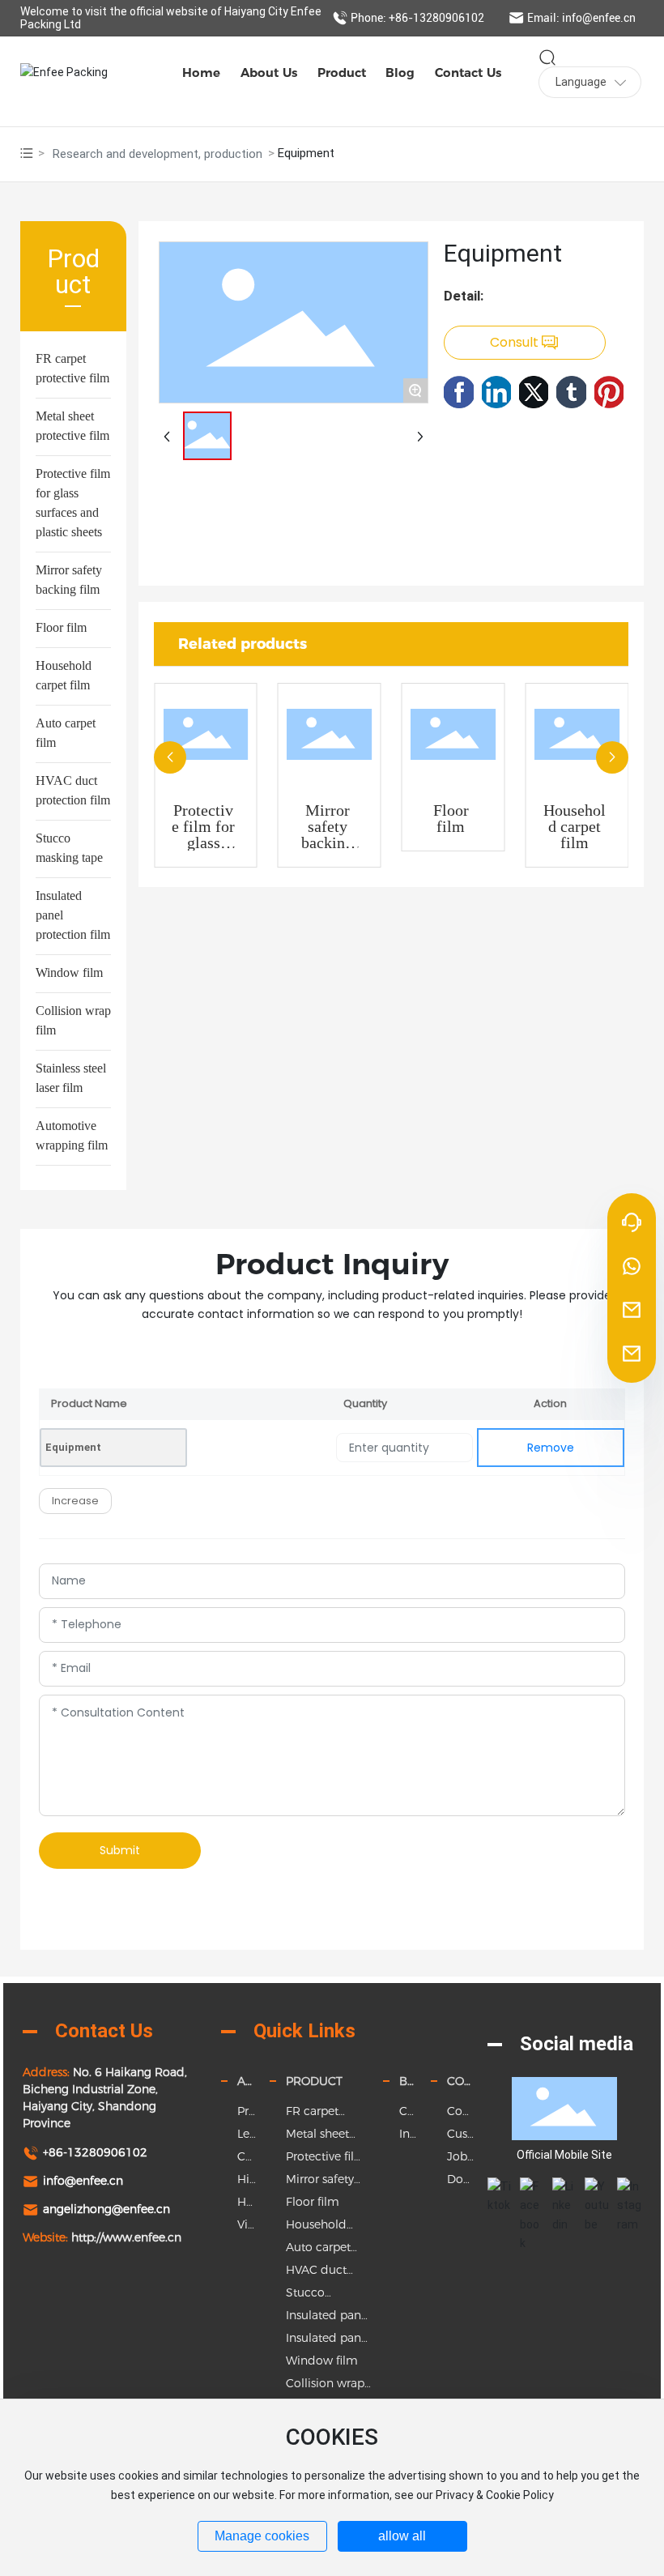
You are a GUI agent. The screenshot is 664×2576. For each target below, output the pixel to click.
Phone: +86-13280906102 (417, 18)
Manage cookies (262, 2536)
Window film (69, 972)
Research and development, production (157, 154)
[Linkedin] (564, 2190)
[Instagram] (629, 2190)
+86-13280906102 (95, 2152)
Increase (75, 1501)
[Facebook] (532, 2190)
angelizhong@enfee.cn (106, 2209)
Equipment (73, 1447)
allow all (402, 2536)
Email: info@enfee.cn (581, 18)
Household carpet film (575, 826)
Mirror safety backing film (327, 834)
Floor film (61, 627)
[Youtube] (597, 2190)
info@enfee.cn (83, 2181)
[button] (170, 757)
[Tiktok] (500, 2190)
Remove (551, 1448)
